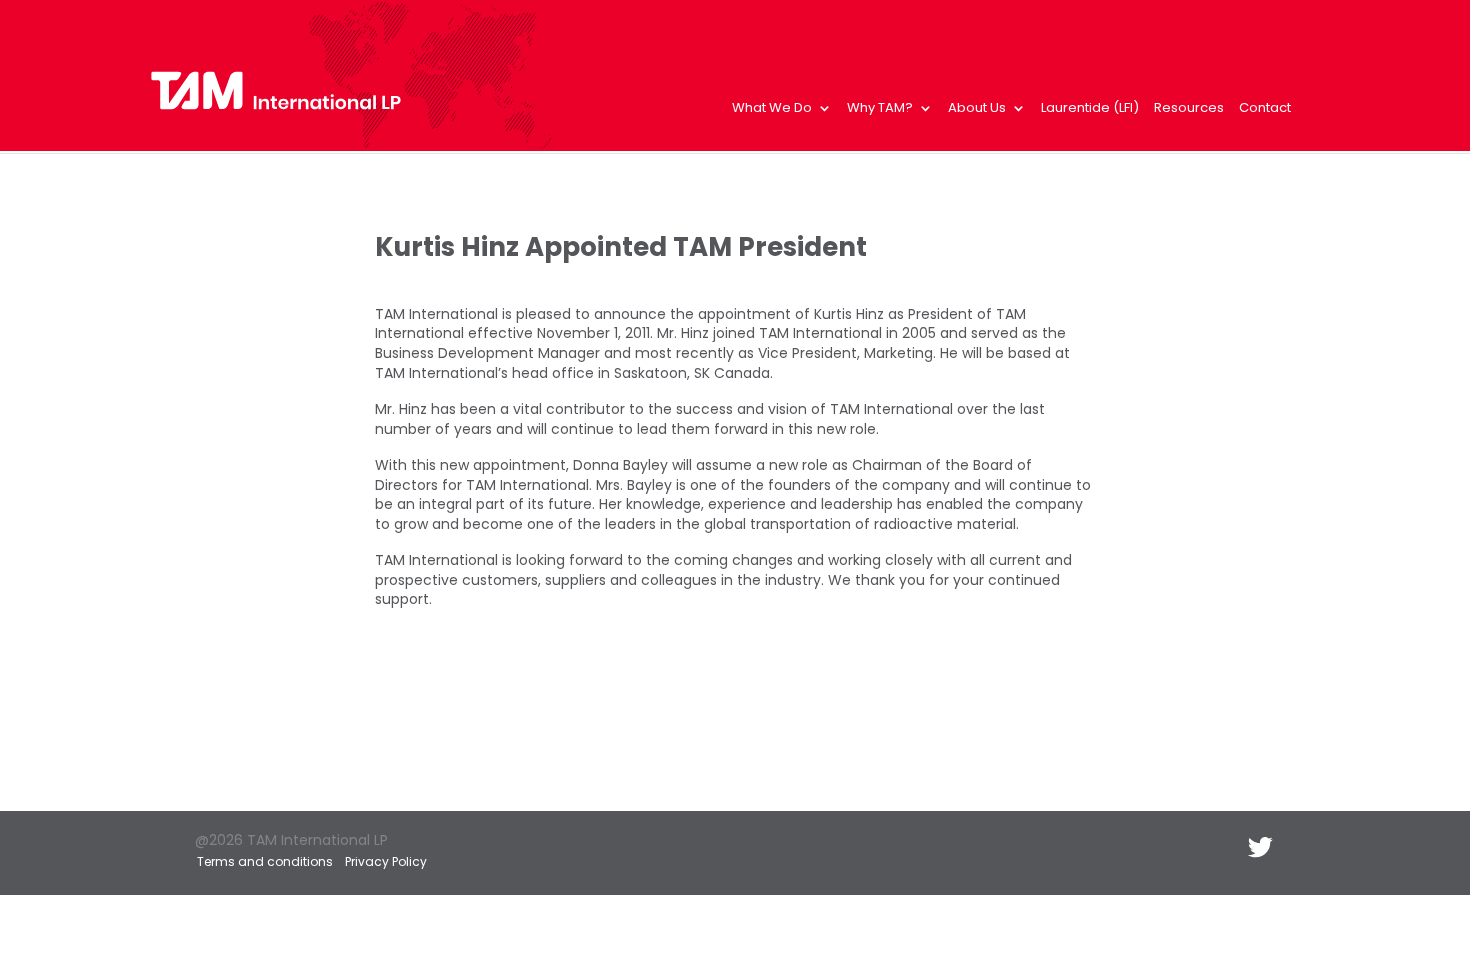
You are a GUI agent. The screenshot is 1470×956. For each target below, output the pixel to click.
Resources (1189, 109)
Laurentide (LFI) (1090, 109)
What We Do (772, 109)
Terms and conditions (265, 861)
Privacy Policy (386, 861)
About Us (977, 109)
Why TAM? (880, 109)
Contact (1265, 109)
